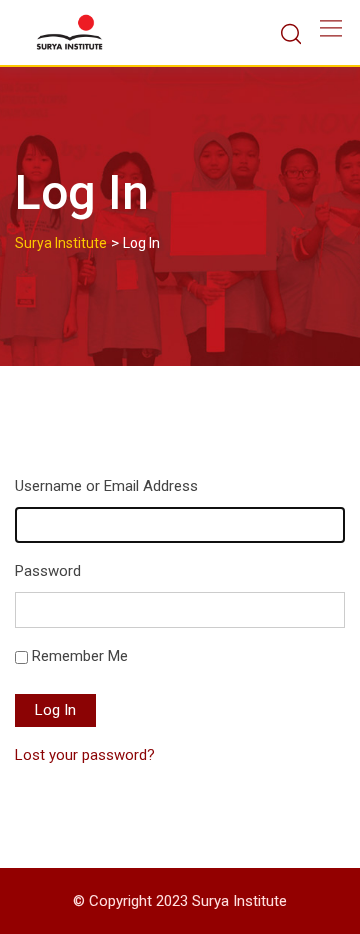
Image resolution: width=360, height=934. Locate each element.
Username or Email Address (106, 486)
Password (48, 571)
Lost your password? (85, 755)
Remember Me (80, 656)
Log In (55, 710)
